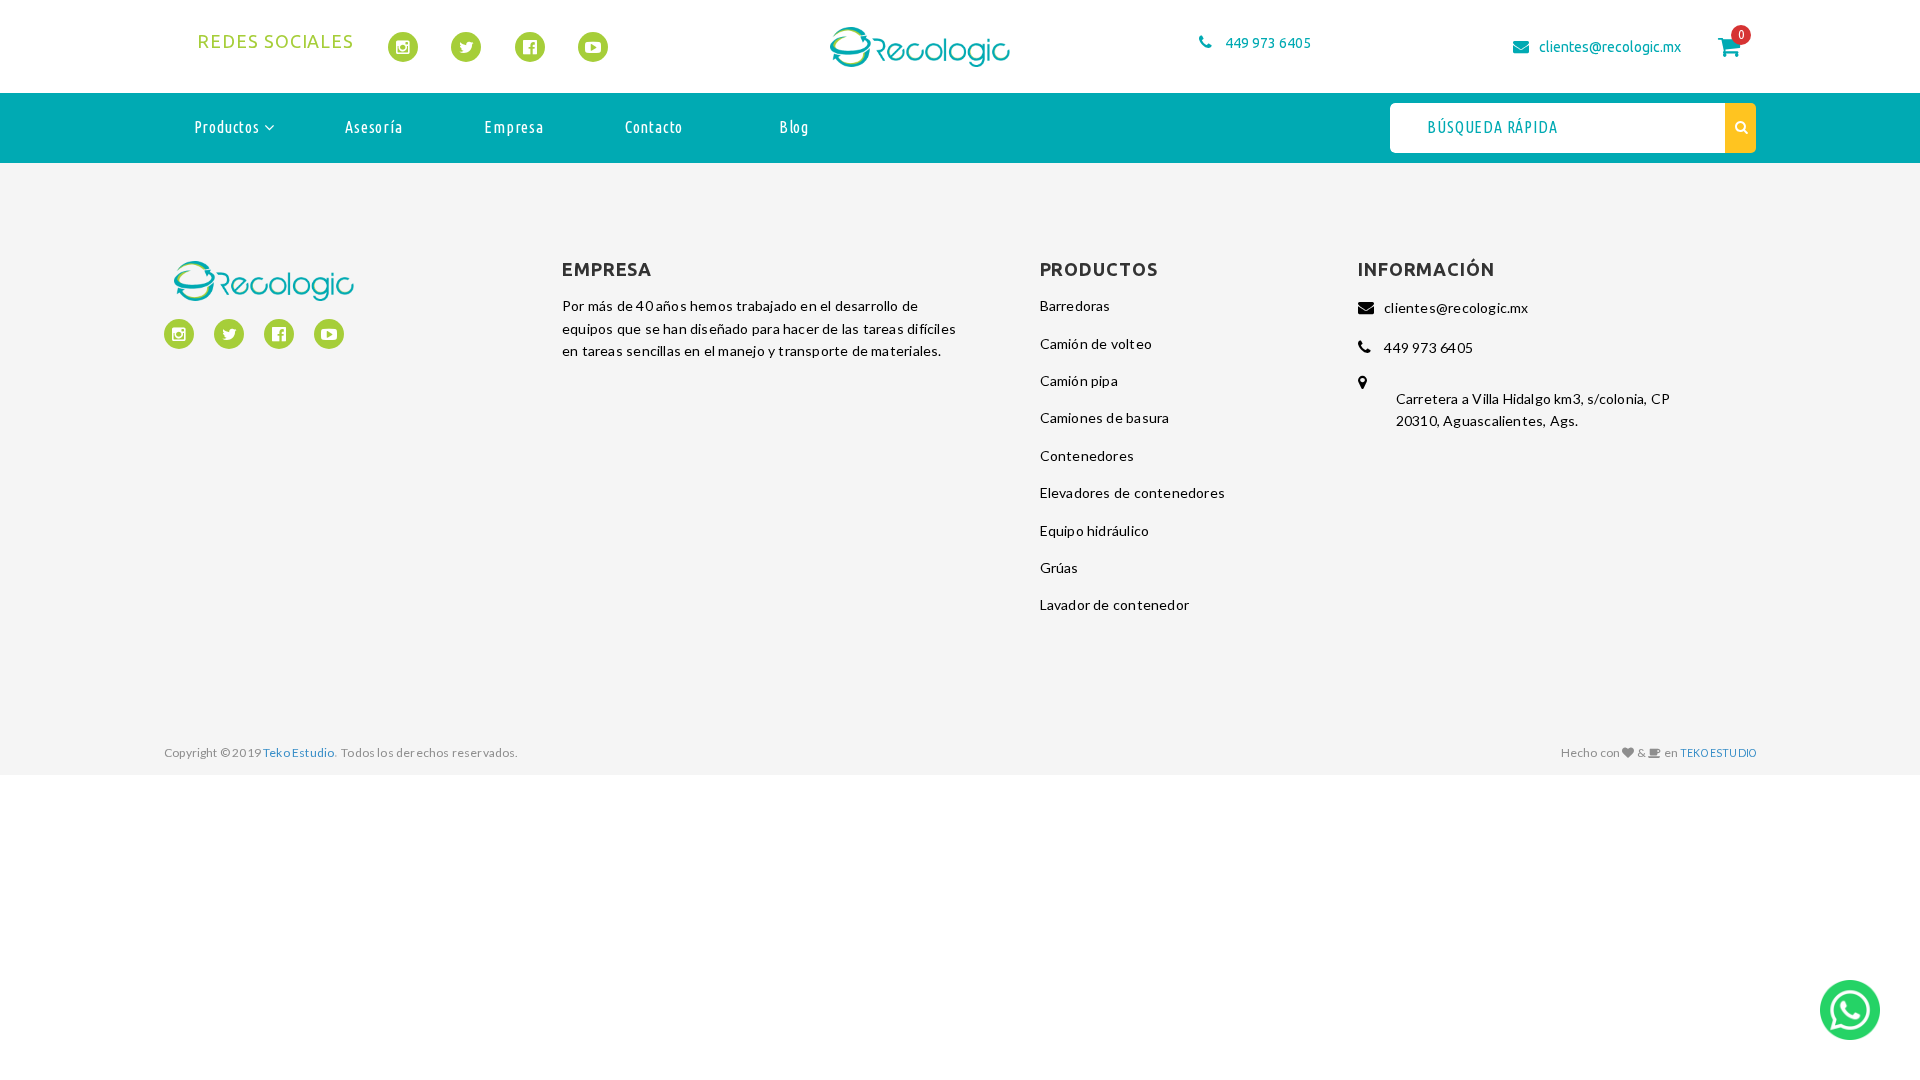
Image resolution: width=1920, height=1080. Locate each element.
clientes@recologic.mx (1610, 47)
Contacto (654, 127)
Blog (794, 127)
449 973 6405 (1268, 43)
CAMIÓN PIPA (1079, 380)
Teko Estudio (298, 752)
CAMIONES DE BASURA (1105, 417)
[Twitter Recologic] (466, 47)
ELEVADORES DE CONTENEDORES (1132, 492)
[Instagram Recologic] (403, 47)
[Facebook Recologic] (530, 47)
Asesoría (373, 127)
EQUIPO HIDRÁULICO (1095, 530)
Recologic (920, 46)
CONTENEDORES (1087, 455)
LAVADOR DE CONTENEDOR (1114, 604)
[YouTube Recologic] (593, 47)
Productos (229, 127)
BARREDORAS (1075, 305)
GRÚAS (1059, 567)
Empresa (514, 127)
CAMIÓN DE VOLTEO (1096, 343)
